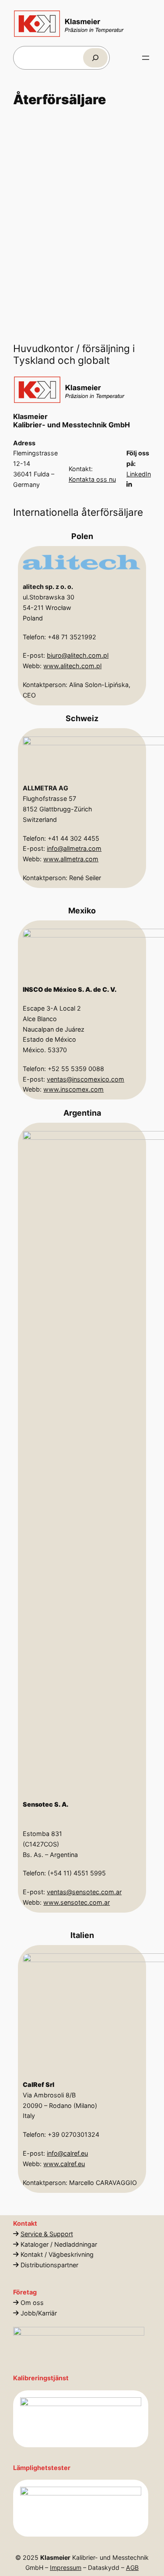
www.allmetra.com (71, 859)
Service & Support (47, 2234)
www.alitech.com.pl (73, 666)
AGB (132, 2567)
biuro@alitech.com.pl (78, 655)
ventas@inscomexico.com (86, 1079)
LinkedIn (139, 474)
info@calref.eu (68, 2153)
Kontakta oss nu (92, 479)
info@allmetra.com (75, 848)
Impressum (66, 2567)
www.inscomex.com (74, 1090)
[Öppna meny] (146, 58)
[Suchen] (95, 58)
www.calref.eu (65, 2164)
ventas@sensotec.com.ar (85, 1892)
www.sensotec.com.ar (77, 1902)
